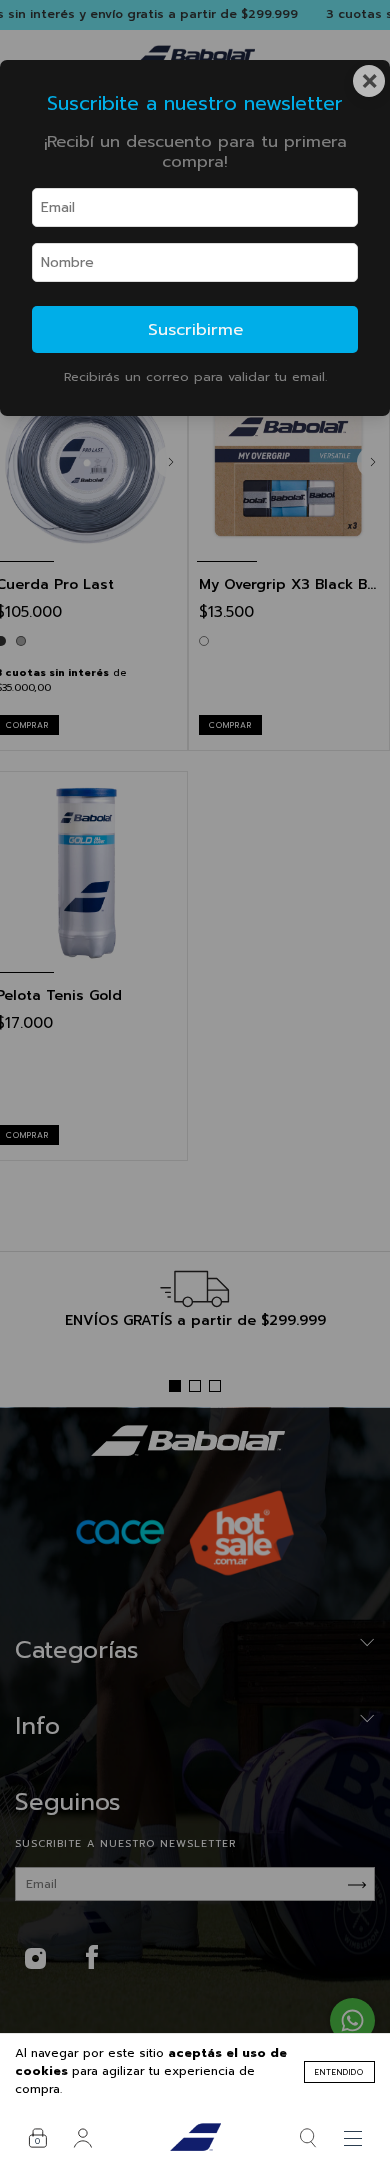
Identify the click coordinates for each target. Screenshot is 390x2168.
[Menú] (352, 2138)
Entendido (339, 2072)
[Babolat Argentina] (195, 2138)
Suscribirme (195, 329)
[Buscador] (307, 2138)
